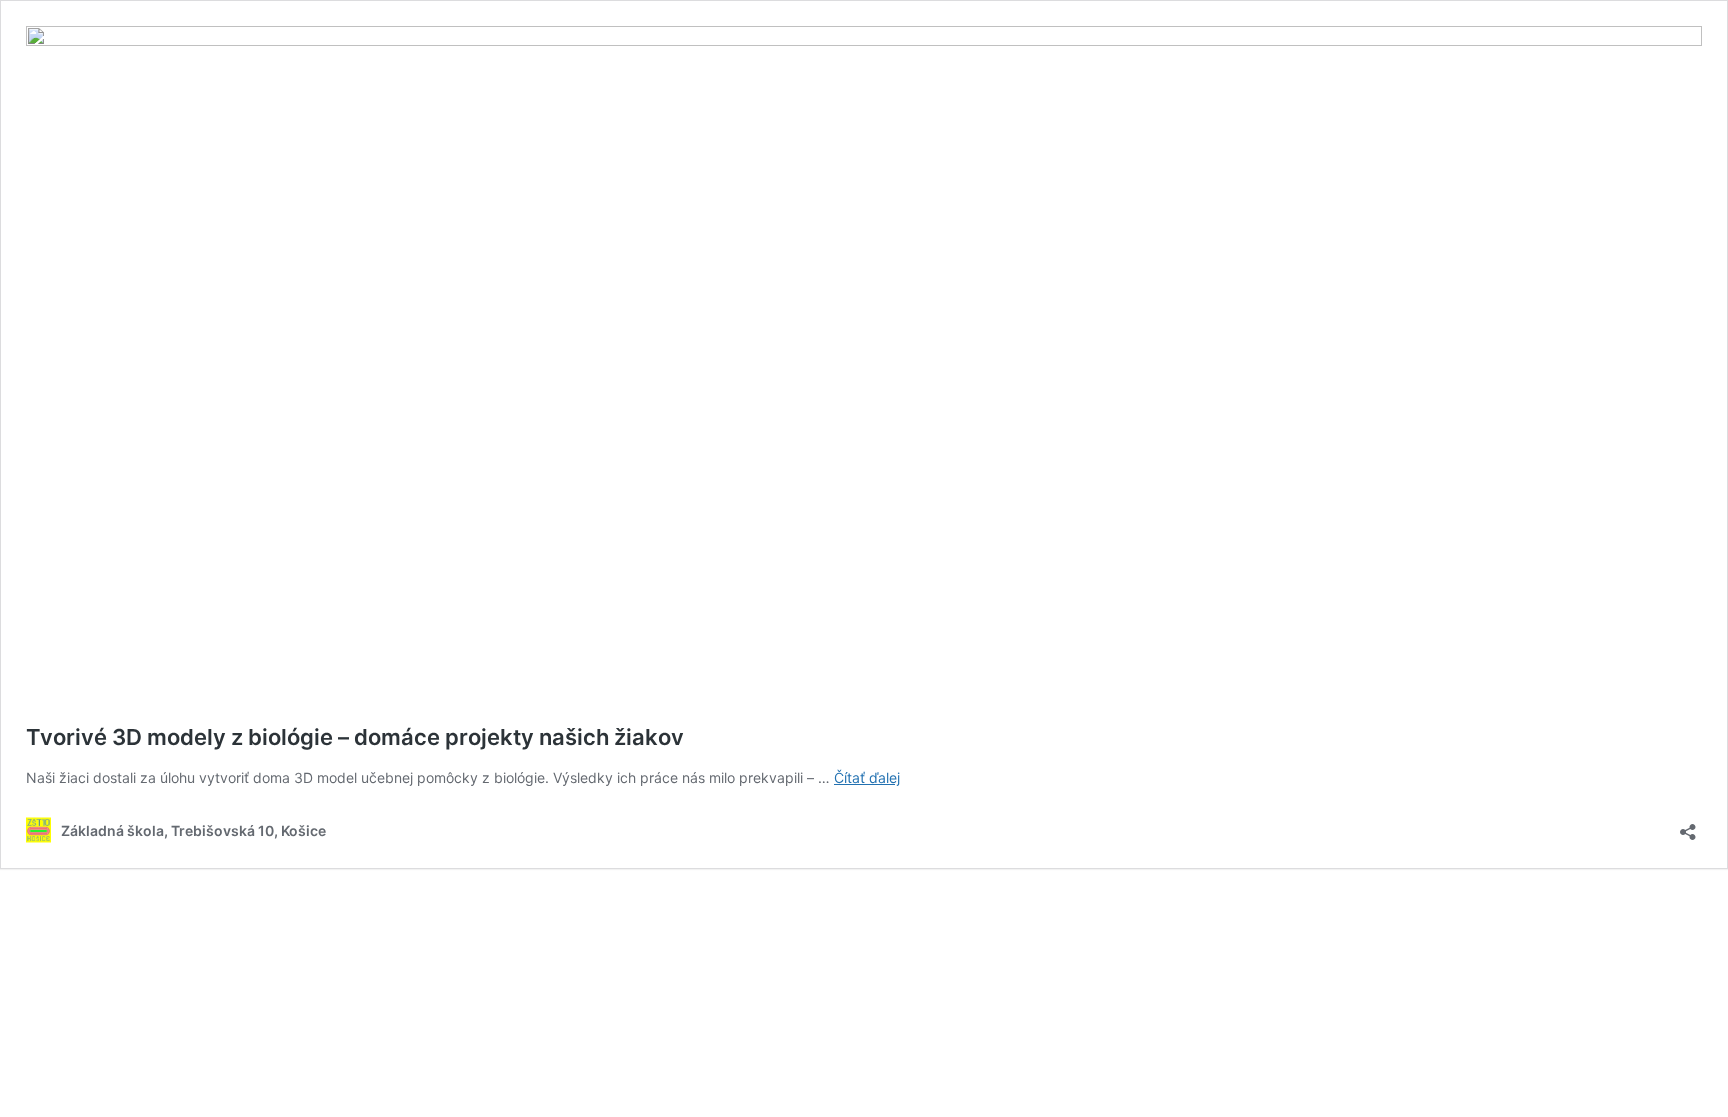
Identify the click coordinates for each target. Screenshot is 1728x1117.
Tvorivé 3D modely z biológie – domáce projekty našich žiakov (355, 737)
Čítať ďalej (867, 777)
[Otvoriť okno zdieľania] (1688, 825)
